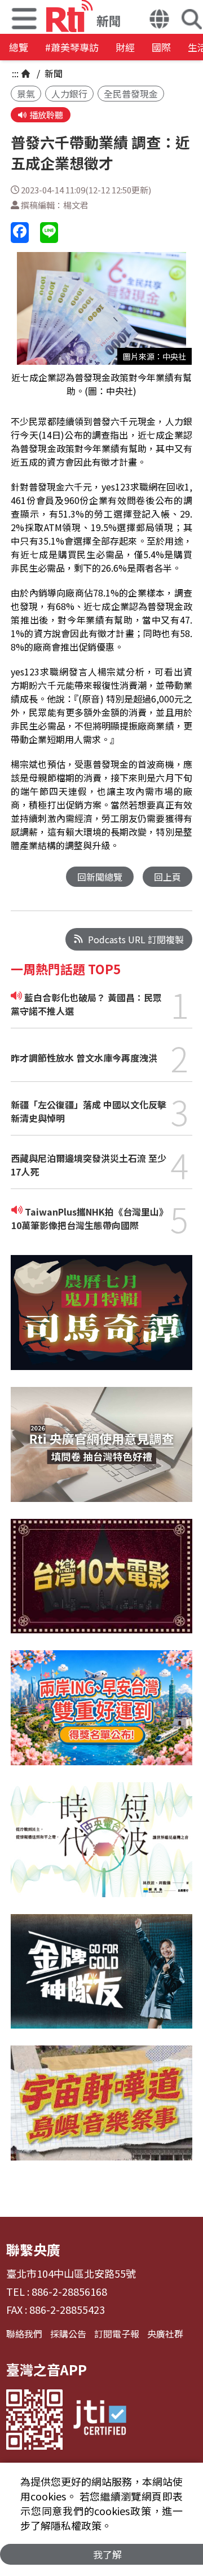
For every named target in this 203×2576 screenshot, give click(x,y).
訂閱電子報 (117, 2334)
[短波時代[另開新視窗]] (101, 1848)
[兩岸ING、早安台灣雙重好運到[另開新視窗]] (101, 1716)
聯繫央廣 (33, 2249)
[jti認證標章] (100, 2420)
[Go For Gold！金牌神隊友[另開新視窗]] (101, 1980)
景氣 (26, 94)
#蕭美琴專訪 (72, 47)
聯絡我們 (24, 2334)
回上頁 (167, 877)
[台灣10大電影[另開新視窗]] (101, 1585)
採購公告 (68, 2334)
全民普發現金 (131, 94)
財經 (125, 47)
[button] (159, 20)
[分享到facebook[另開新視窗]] (20, 233)
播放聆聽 (46, 115)
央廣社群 (165, 2334)
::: (15, 73)
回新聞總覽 (100, 877)
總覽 (19, 47)
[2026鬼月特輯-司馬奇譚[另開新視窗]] (101, 1321)
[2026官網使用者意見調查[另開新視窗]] (101, 1453)
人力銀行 (69, 94)
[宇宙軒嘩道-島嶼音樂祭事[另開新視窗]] (101, 2111)
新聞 (52, 73)
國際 (161, 47)
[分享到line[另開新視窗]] (49, 233)
